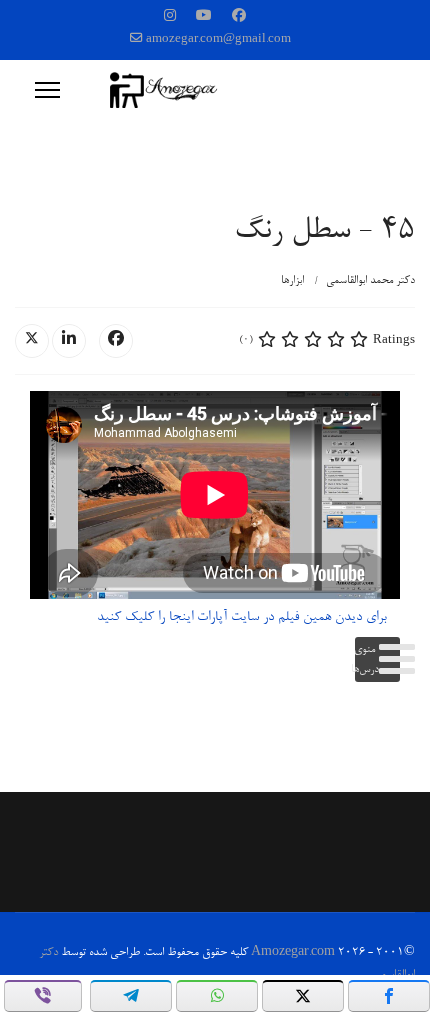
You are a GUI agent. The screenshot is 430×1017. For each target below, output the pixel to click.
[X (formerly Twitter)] (32, 341)
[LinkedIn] (69, 341)
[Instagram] (170, 18)
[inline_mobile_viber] (42, 996)
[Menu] (47, 90)
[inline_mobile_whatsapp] (217, 996)
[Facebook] (239, 18)
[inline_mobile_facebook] (389, 996)
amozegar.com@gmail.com (218, 40)
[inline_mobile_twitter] (303, 996)
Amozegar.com (293, 953)
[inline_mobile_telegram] (131, 996)
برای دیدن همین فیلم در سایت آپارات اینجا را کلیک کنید (242, 618)
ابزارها (292, 280)
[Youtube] (204, 18)
